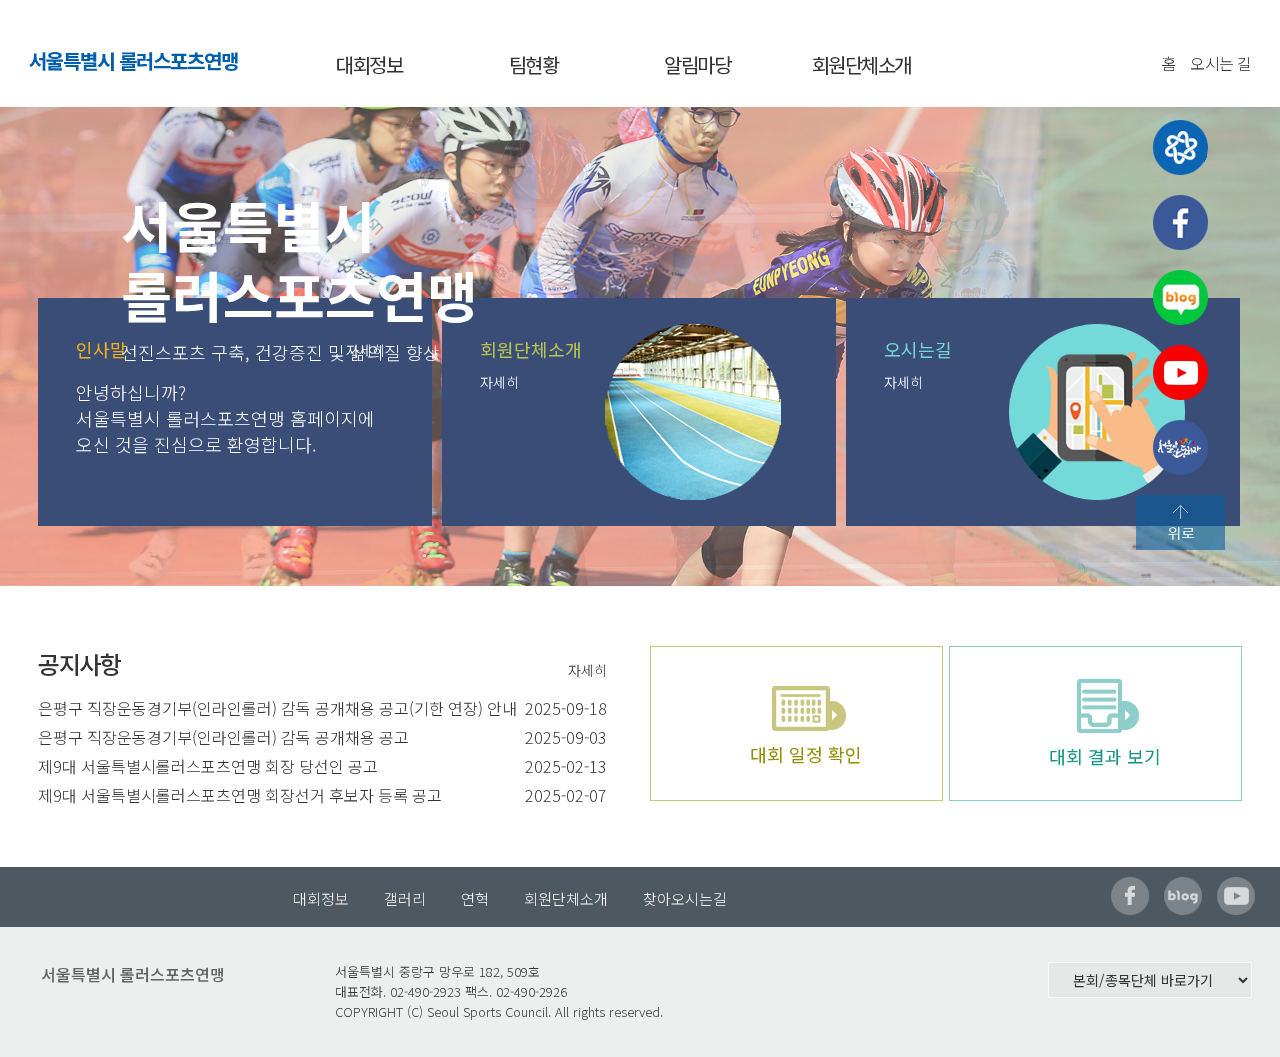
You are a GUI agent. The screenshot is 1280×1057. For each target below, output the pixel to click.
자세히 (499, 382)
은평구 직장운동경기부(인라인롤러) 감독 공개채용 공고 (223, 737)
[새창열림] (1180, 147)
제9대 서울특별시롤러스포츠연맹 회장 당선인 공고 (208, 766)
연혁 (475, 898)
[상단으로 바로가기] (1180, 522)
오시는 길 (1221, 63)
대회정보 (369, 64)
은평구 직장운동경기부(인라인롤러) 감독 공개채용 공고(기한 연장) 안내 (277, 708)
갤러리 (405, 898)
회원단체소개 (861, 64)
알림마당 (697, 64)
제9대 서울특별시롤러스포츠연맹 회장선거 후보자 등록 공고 (240, 795)
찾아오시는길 (685, 898)
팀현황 (534, 64)
